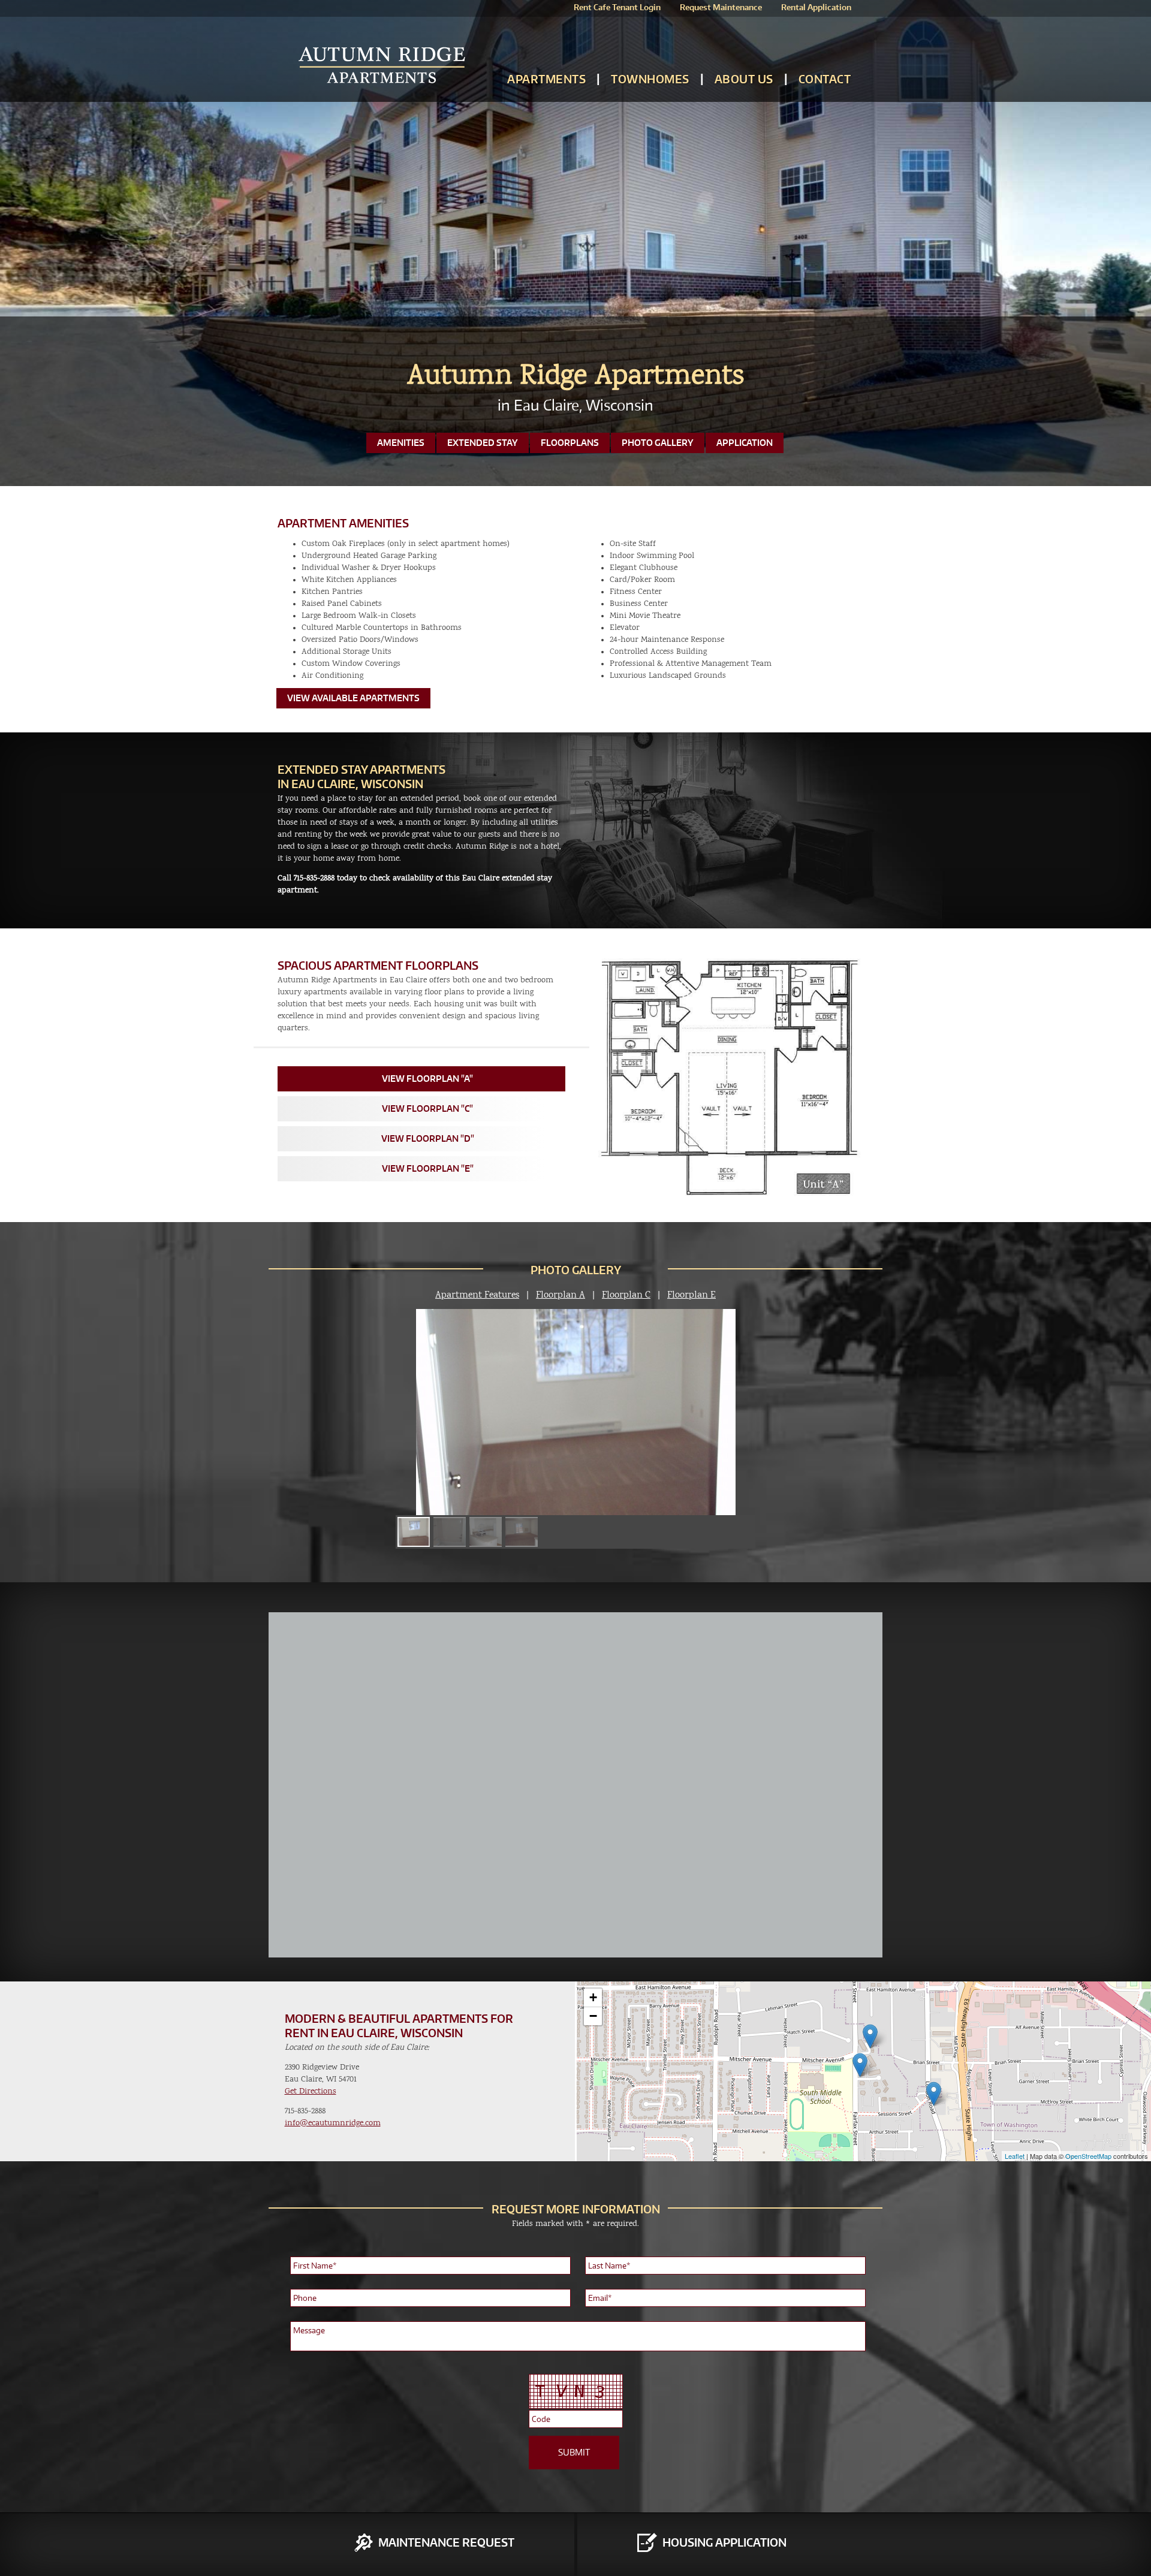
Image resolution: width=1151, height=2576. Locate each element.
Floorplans (570, 443)
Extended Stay (483, 443)
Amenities (401, 443)
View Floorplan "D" (428, 1138)
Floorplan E (691, 1295)
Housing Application (724, 2542)
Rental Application (816, 7)
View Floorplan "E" (428, 1168)
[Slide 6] (450, 1532)
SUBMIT (574, 2452)
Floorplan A (561, 1295)
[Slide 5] (414, 1532)
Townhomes (650, 79)
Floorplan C (626, 1295)
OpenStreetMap (1088, 2156)
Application (745, 443)
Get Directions (311, 2091)
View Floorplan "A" (427, 1079)
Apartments (546, 79)
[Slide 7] (486, 1532)
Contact (825, 79)
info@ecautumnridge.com (333, 2123)
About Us (744, 79)
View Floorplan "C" (427, 1108)
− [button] (593, 2016)
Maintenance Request (446, 2542)
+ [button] (593, 1997)
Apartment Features (477, 1295)
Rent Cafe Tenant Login (617, 7)
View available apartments (353, 698)
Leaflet (1015, 2156)
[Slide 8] (522, 1532)
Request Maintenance (721, 7)
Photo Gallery (658, 443)
